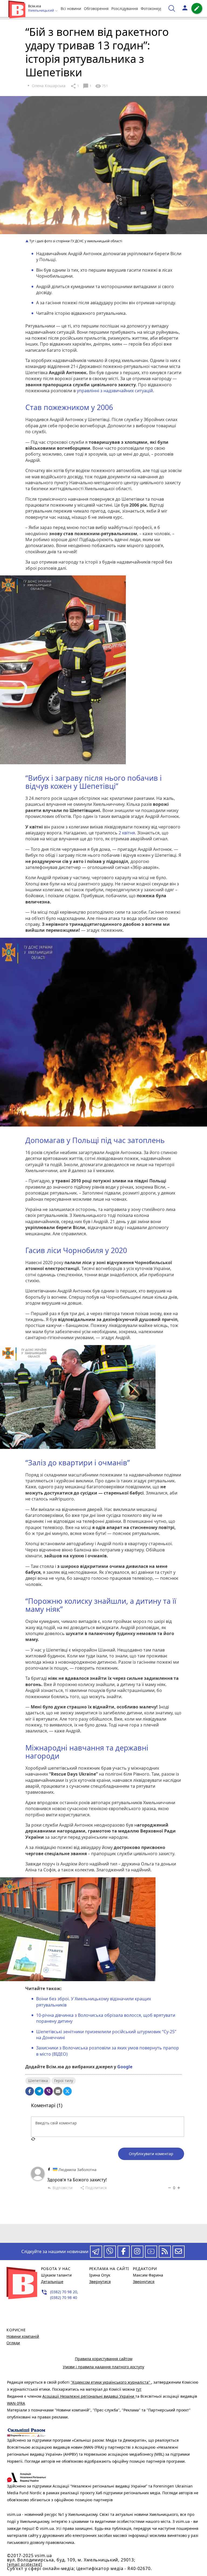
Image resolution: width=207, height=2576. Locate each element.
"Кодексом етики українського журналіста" (111, 2382)
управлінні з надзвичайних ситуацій (115, 391)
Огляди (13, 2343)
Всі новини (71, 8)
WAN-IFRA (16, 2403)
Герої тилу (64, 2081)
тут (139, 2389)
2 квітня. (127, 833)
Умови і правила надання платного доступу (103, 2367)
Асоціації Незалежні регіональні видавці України (89, 2396)
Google (125, 2067)
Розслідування (125, 8)
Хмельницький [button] (41, 11)
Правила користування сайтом (104, 2359)
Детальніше (52, 2282)
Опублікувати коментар (151, 2154)
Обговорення (96, 8)
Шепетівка (38, 2081)
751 (101, 86)
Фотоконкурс (153, 8)
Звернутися (100, 2282)
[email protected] (25, 2564)
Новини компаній (23, 2336)
